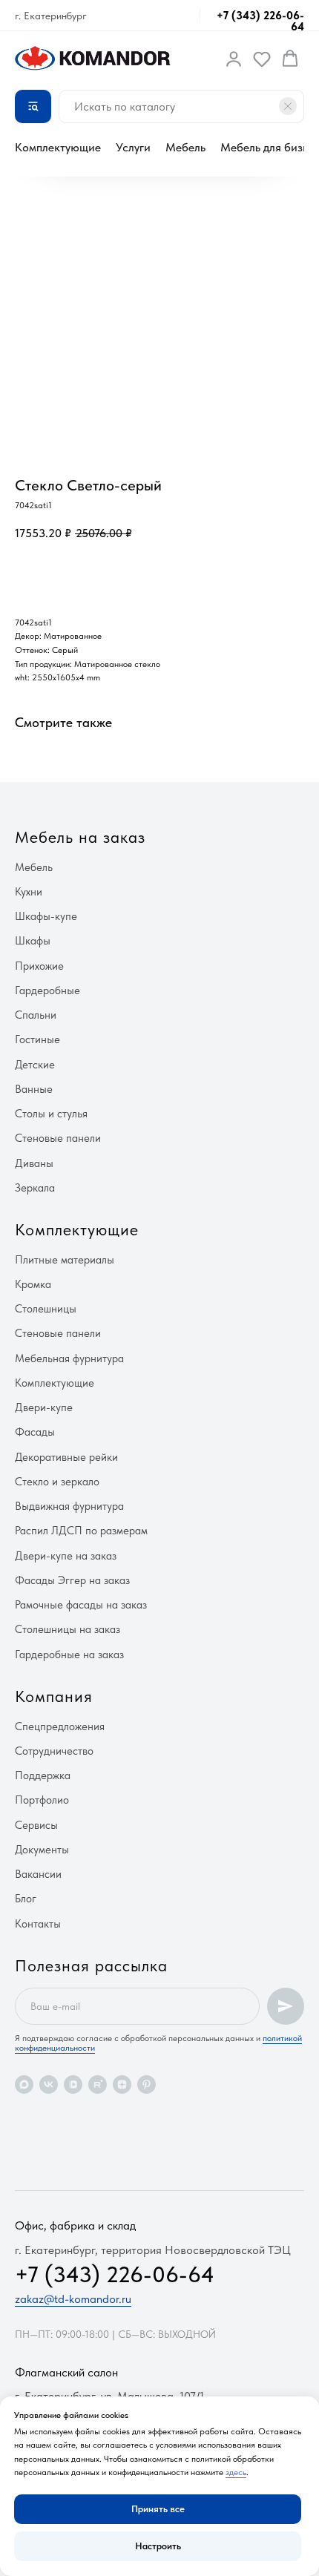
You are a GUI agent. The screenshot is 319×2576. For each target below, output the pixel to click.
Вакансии (38, 1874)
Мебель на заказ (80, 837)
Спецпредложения (60, 1726)
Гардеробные (47, 990)
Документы (42, 1850)
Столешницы (46, 1309)
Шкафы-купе (46, 916)
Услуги (133, 147)
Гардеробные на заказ (69, 1655)
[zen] (122, 2084)
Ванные (34, 1089)
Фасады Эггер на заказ (72, 1580)
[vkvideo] (73, 2084)
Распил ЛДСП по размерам (81, 1531)
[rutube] (98, 2084)
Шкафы (33, 941)
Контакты (38, 1924)
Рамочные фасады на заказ (81, 1605)
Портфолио (42, 1800)
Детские (35, 1065)
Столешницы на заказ (68, 1629)
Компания (54, 1696)
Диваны (34, 1163)
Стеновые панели (58, 1138)
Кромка (33, 1284)
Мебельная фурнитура (69, 1358)
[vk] (49, 2084)
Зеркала (35, 1188)
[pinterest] (147, 2084)
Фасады (35, 1432)
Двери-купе (44, 1407)
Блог (26, 1899)
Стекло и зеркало (57, 1482)
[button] (234, 59)
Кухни (29, 892)
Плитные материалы (65, 1260)
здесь (236, 2472)
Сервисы (36, 1825)
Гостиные (37, 1039)
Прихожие (39, 966)
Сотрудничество (54, 1751)
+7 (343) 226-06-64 (260, 21)
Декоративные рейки (66, 1457)
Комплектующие (58, 147)
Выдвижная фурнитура (69, 1506)
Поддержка (43, 1775)
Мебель (185, 147)
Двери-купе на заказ (66, 1556)
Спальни (36, 1015)
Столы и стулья (51, 1114)
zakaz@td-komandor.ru (73, 2299)
